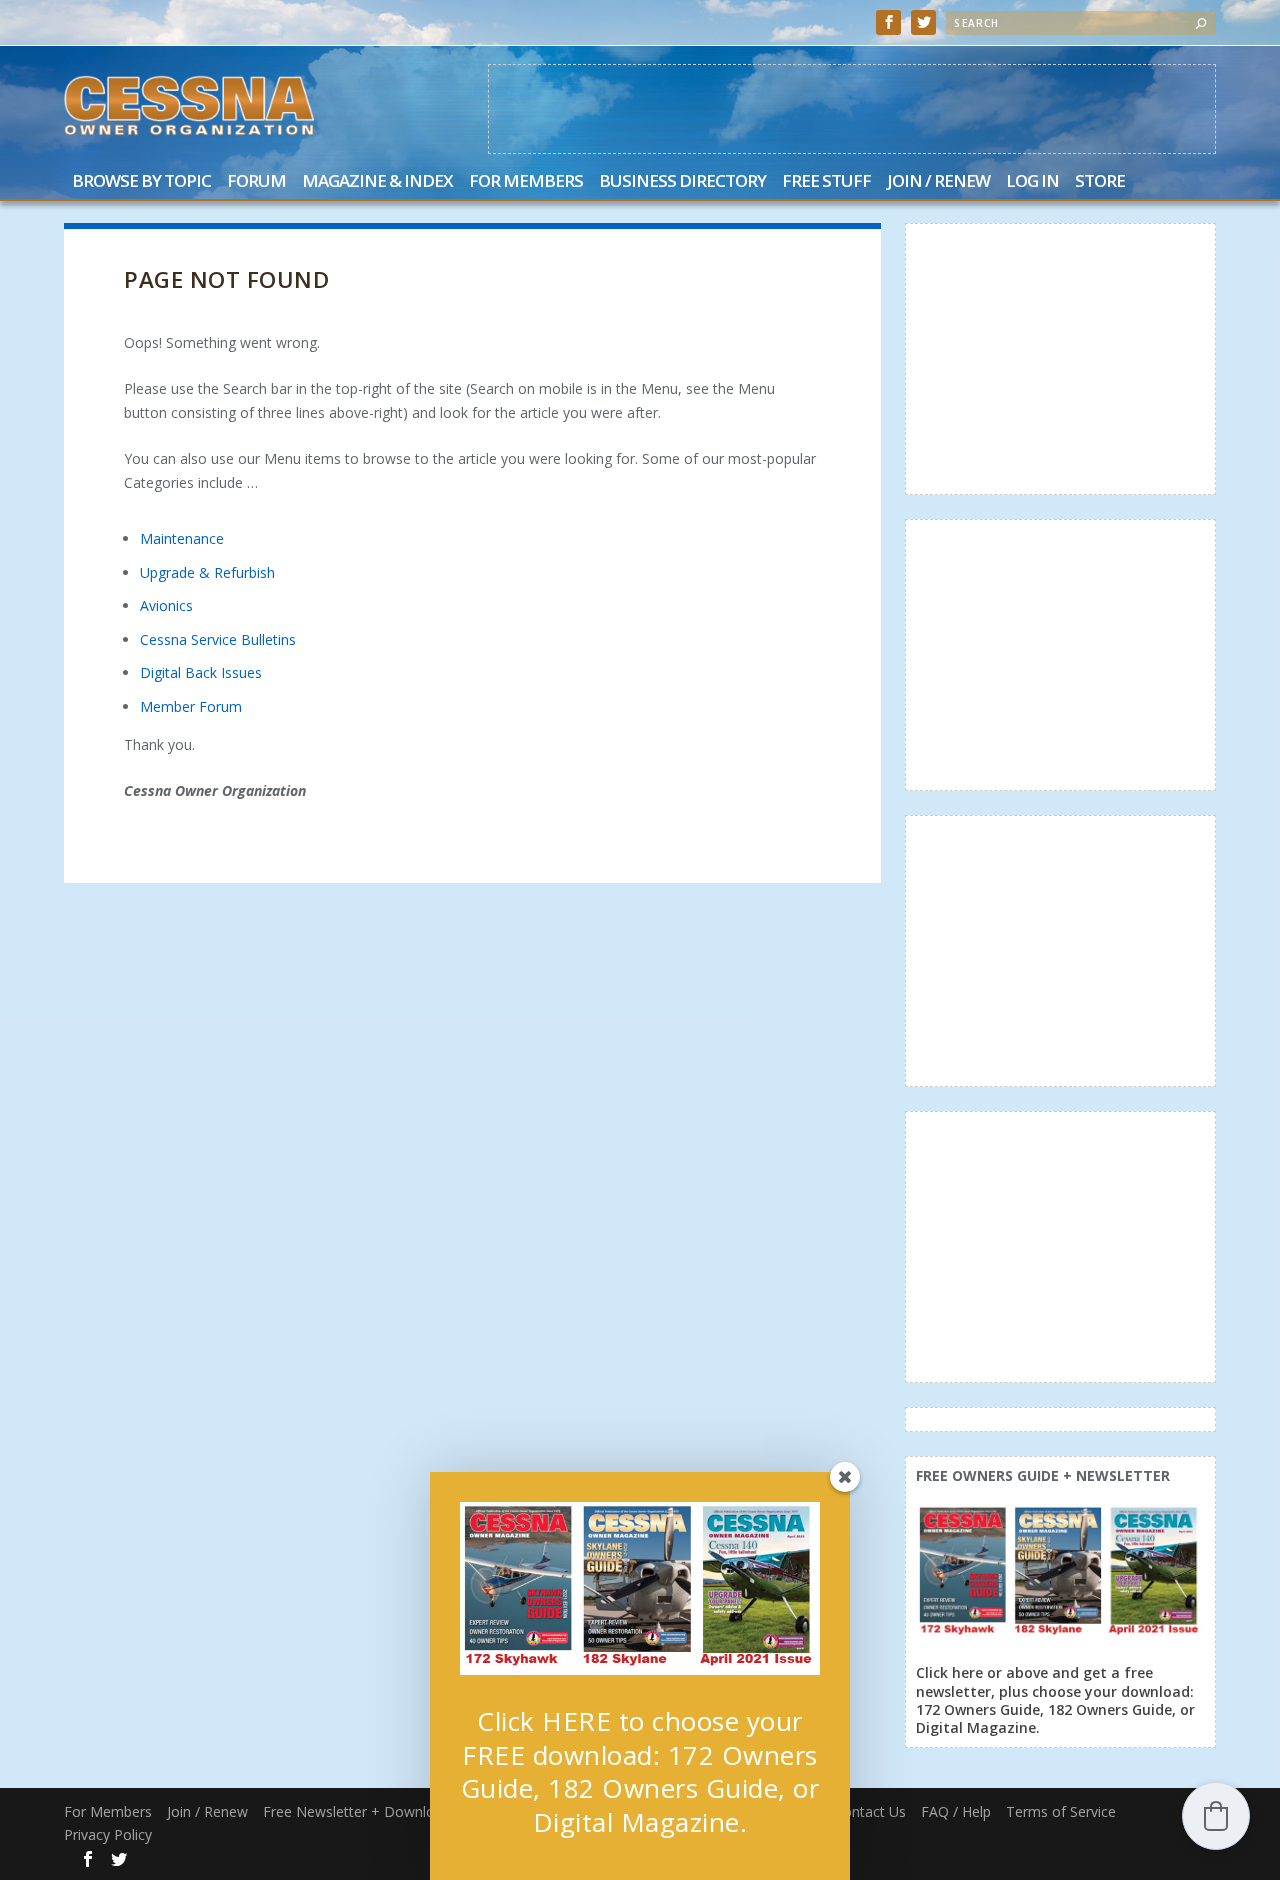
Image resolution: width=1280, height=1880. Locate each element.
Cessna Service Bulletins (218, 639)
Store (1100, 182)
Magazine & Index (377, 182)
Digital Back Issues (201, 672)
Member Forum (191, 706)
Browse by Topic (141, 182)
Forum (256, 182)
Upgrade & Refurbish (207, 572)
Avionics (166, 605)
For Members (526, 182)
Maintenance (182, 538)
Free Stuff (826, 182)
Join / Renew (938, 182)
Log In (1032, 182)
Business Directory (682, 182)
